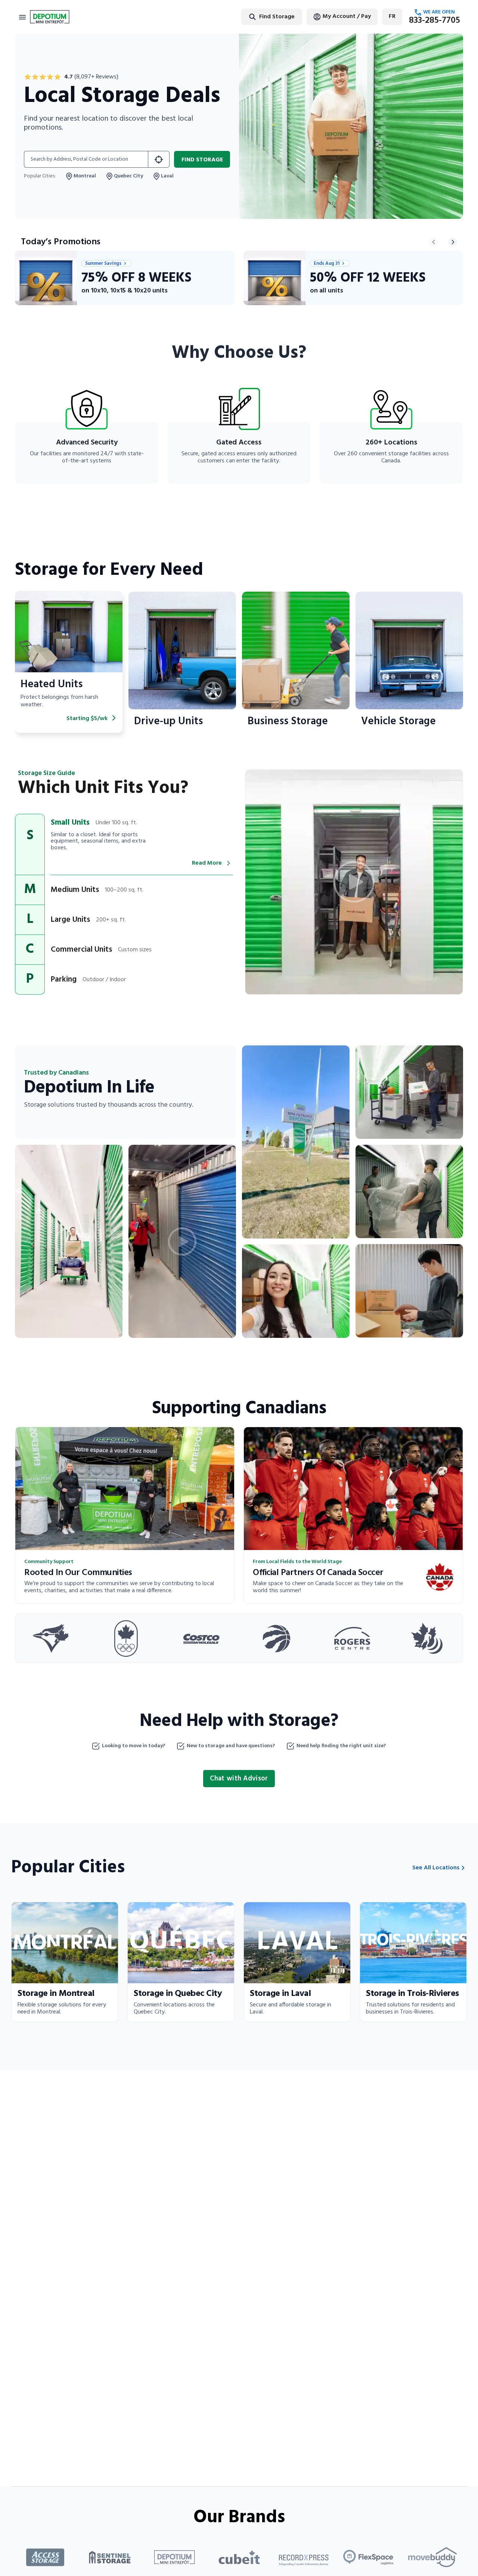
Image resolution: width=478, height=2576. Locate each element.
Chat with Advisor (239, 1779)
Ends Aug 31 (327, 263)
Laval (167, 176)
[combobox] (248, 17)
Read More (207, 863)
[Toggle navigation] (22, 17)
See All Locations (436, 1868)
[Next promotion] (453, 242)
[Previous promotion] (433, 242)
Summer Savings (103, 263)
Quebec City (128, 176)
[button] (124, 844)
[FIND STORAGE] (159, 159)
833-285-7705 (434, 21)
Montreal (85, 176)
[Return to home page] (50, 17)
